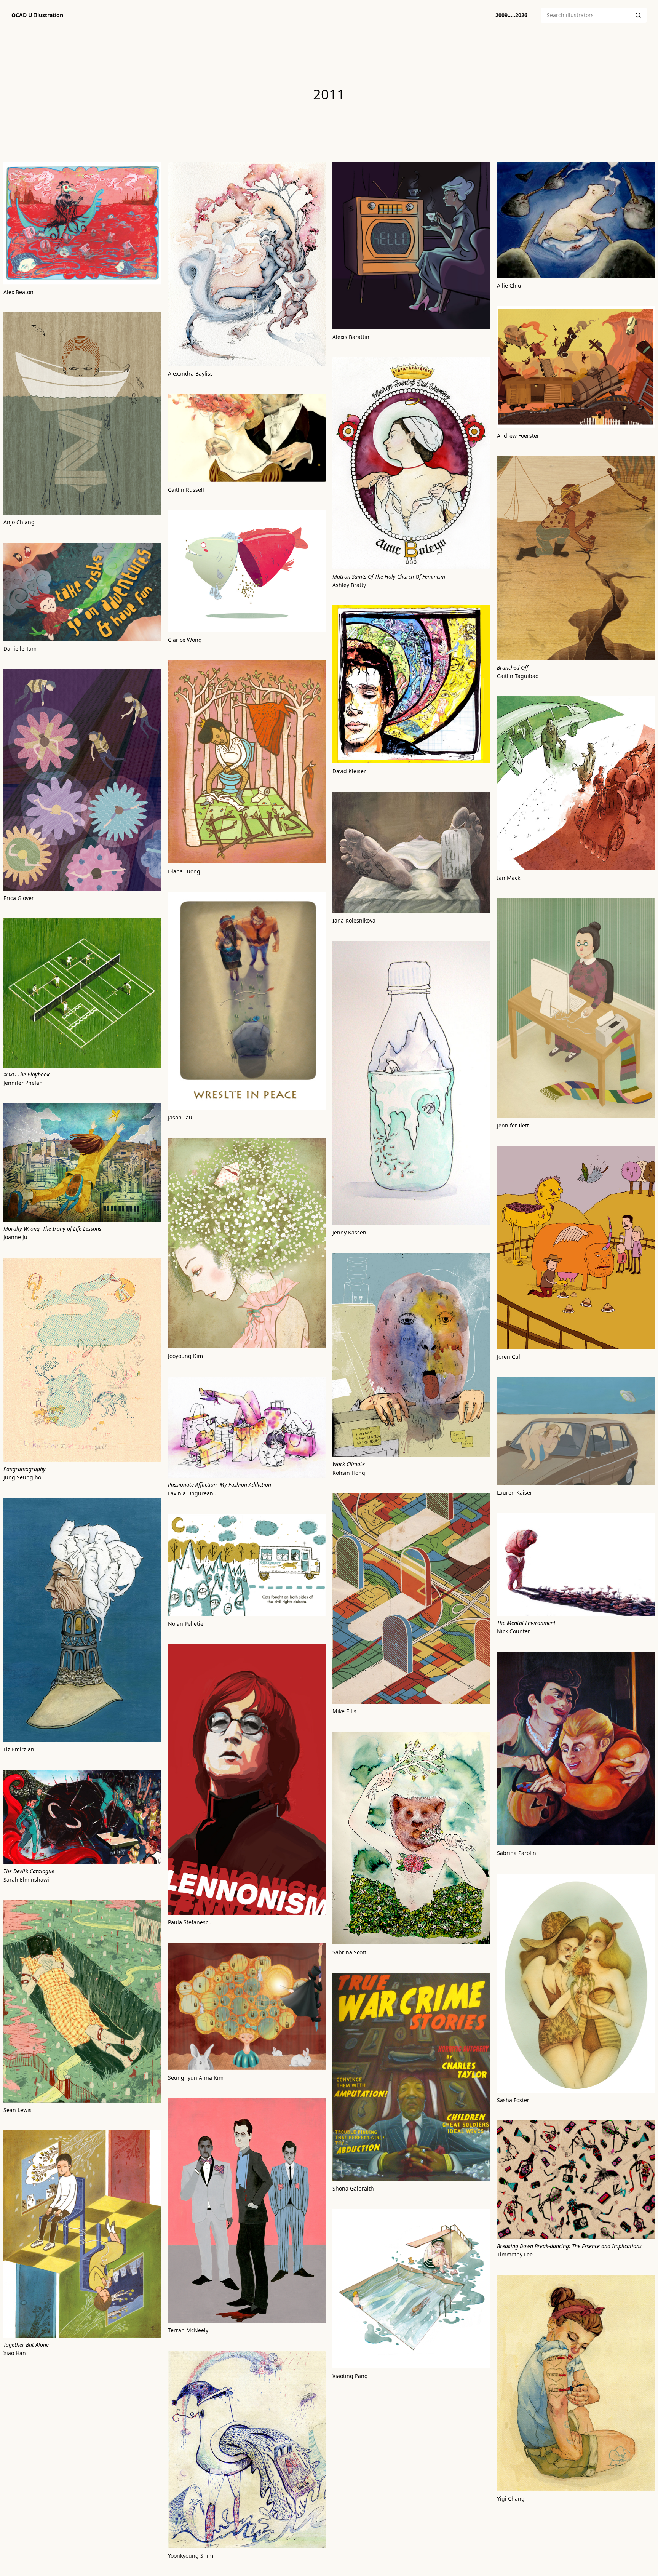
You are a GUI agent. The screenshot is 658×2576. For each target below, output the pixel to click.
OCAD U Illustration (37, 15)
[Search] (638, 15)
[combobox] (585, 15)
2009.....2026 (511, 15)
